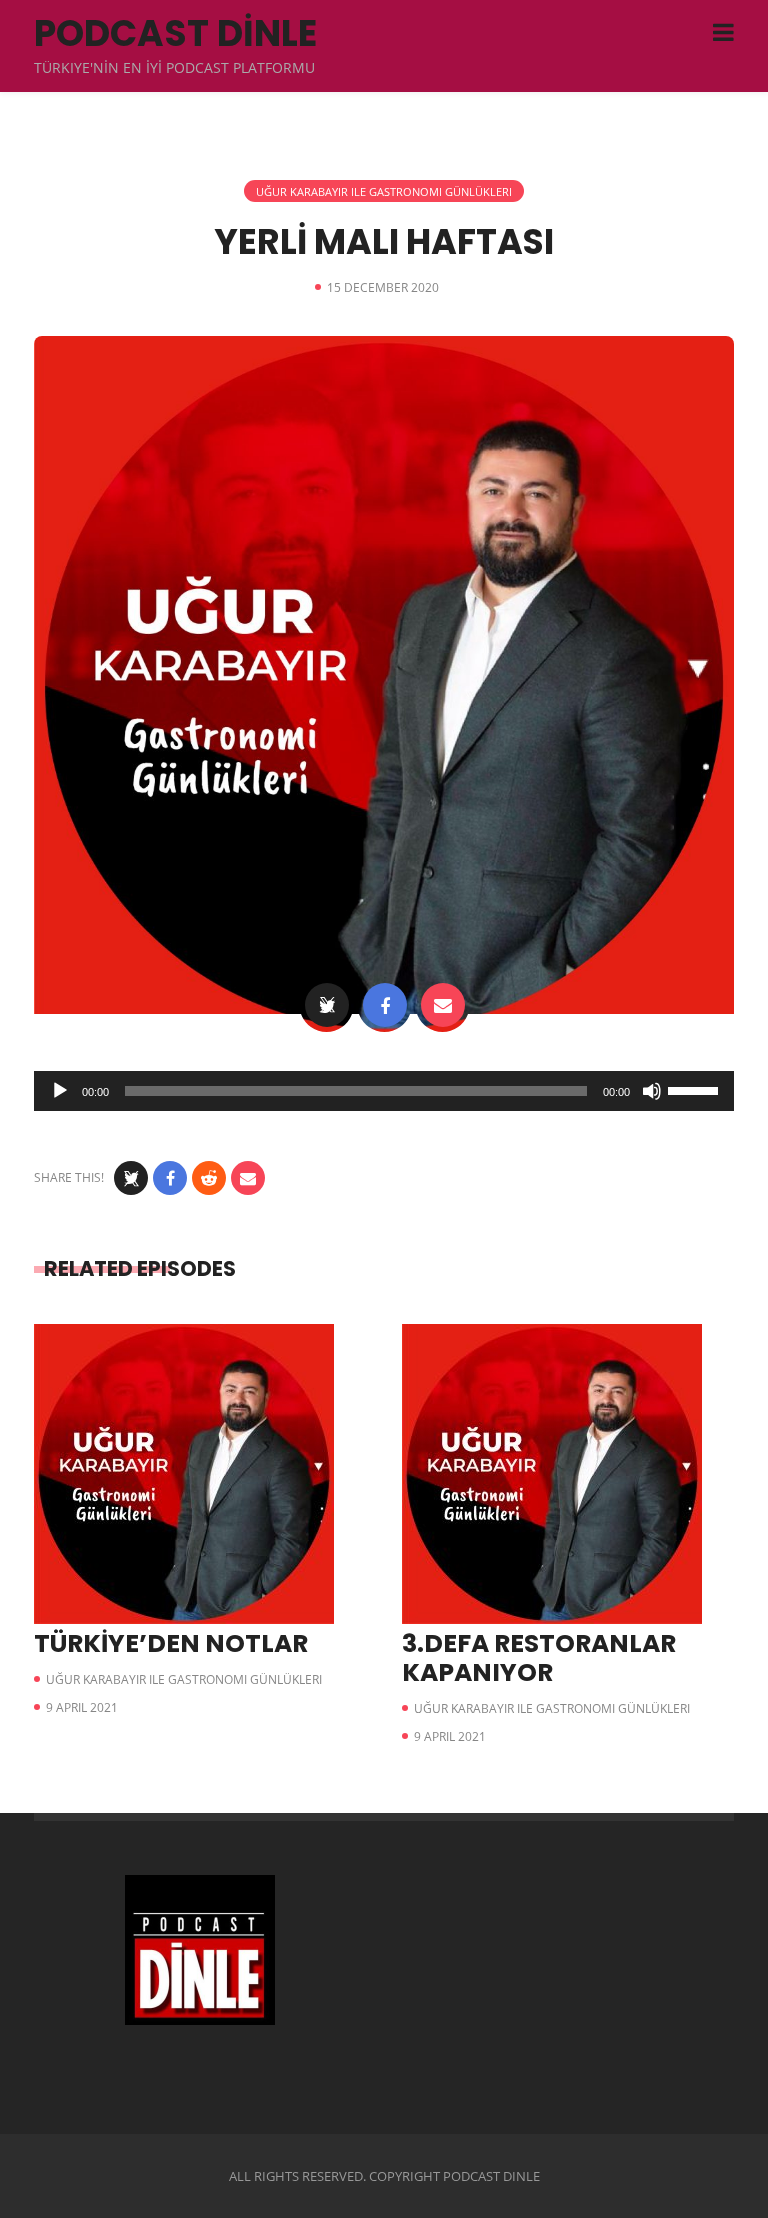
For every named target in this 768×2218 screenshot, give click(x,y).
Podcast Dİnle (175, 33)
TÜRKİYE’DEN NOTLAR (171, 1643)
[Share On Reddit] (209, 1178)
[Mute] (652, 1091)
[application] (384, 1091)
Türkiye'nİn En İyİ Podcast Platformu (174, 67)
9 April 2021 (82, 1707)
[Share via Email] (443, 1005)
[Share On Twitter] (327, 1005)
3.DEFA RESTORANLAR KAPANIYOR (539, 1658)
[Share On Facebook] (385, 1005)
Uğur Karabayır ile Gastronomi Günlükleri (384, 191)
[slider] (696, 1089)
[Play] (60, 1091)
